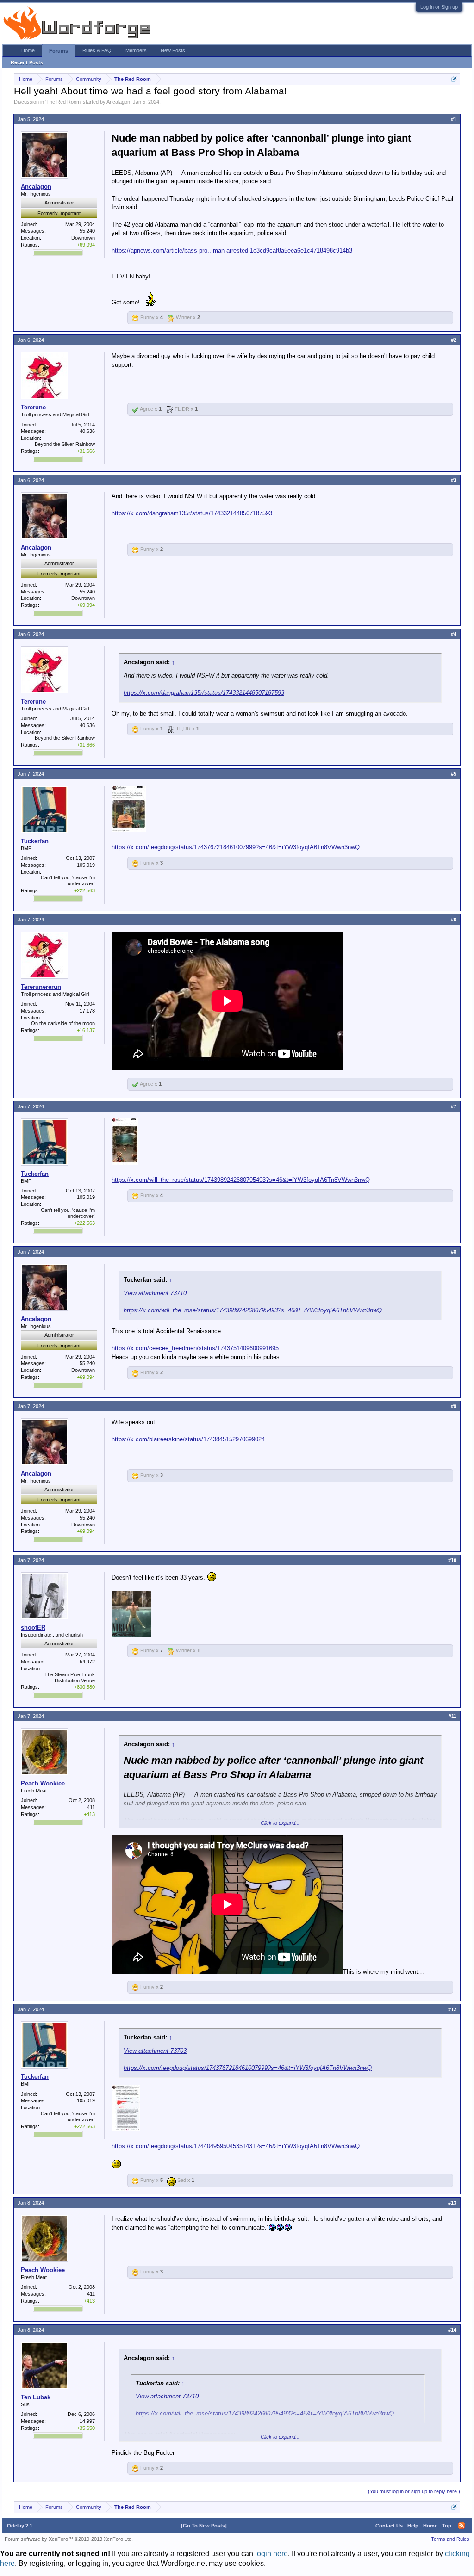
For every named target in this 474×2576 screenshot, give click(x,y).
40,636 (87, 431)
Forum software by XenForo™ (69, 2539)
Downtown (83, 238)
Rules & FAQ (97, 50)
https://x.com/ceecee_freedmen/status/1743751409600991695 (195, 1348)
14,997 (87, 2421)
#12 (452, 2009)
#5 (454, 774)
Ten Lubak (36, 2397)
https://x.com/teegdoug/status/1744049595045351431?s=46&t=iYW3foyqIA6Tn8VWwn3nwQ (236, 2146)
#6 (454, 920)
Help (413, 2526)
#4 (454, 634)
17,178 (87, 1011)
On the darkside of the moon (63, 1023)
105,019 (86, 865)
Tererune (33, 407)
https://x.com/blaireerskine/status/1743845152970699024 (188, 1439)
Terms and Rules (450, 2539)
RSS (462, 2526)
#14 (452, 2330)
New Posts (173, 50)
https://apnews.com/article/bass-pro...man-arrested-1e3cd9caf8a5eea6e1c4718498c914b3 (232, 250)
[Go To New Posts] (204, 2526)
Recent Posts (27, 62)
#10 (452, 1560)
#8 (454, 1252)
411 (91, 1807)
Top (447, 2526)
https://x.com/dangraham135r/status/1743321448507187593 (192, 513)
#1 (454, 119)
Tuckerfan (35, 841)
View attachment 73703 (155, 2051)
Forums (59, 51)
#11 (452, 1716)
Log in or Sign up (439, 7)
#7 (454, 1106)
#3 (454, 480)
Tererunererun (41, 987)
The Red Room (63, 102)
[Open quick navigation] (454, 79)
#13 (452, 2203)
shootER (33, 1628)
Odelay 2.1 (20, 2526)
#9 (454, 1406)
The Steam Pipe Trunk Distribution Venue (70, 1677)
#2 (454, 340)
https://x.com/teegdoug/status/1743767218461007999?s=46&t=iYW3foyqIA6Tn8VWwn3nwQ (236, 847)
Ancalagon (118, 102)
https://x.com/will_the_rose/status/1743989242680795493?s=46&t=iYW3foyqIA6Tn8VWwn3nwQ (241, 1180)
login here (271, 2554)
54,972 (87, 1662)
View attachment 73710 (155, 1293)
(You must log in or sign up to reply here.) (414, 2491)
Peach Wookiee (43, 1783)
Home (28, 50)
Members (136, 50)
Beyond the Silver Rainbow (65, 444)
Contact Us (389, 2526)
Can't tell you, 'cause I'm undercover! (68, 880)
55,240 (87, 231)
